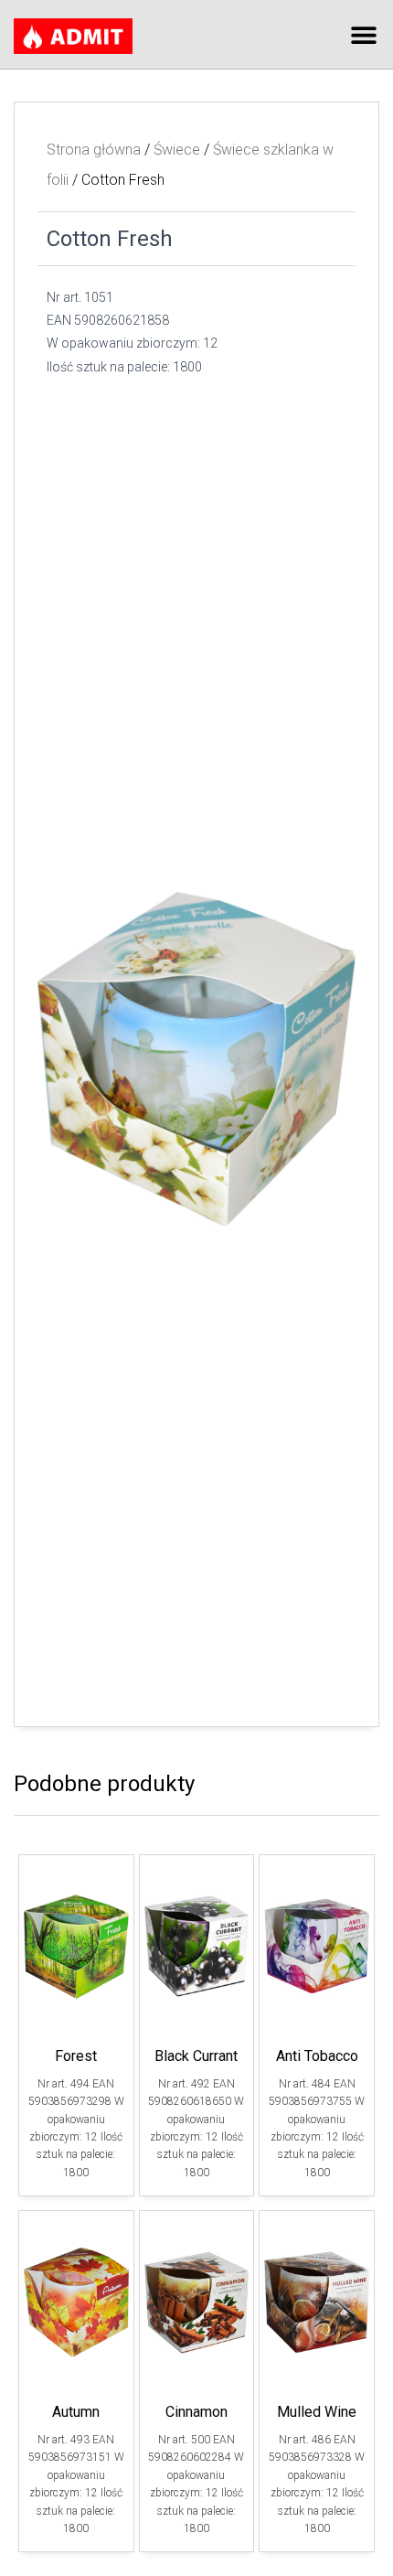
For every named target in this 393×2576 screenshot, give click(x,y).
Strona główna (94, 150)
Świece (177, 150)
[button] (363, 34)
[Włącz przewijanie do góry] (357, 2539)
